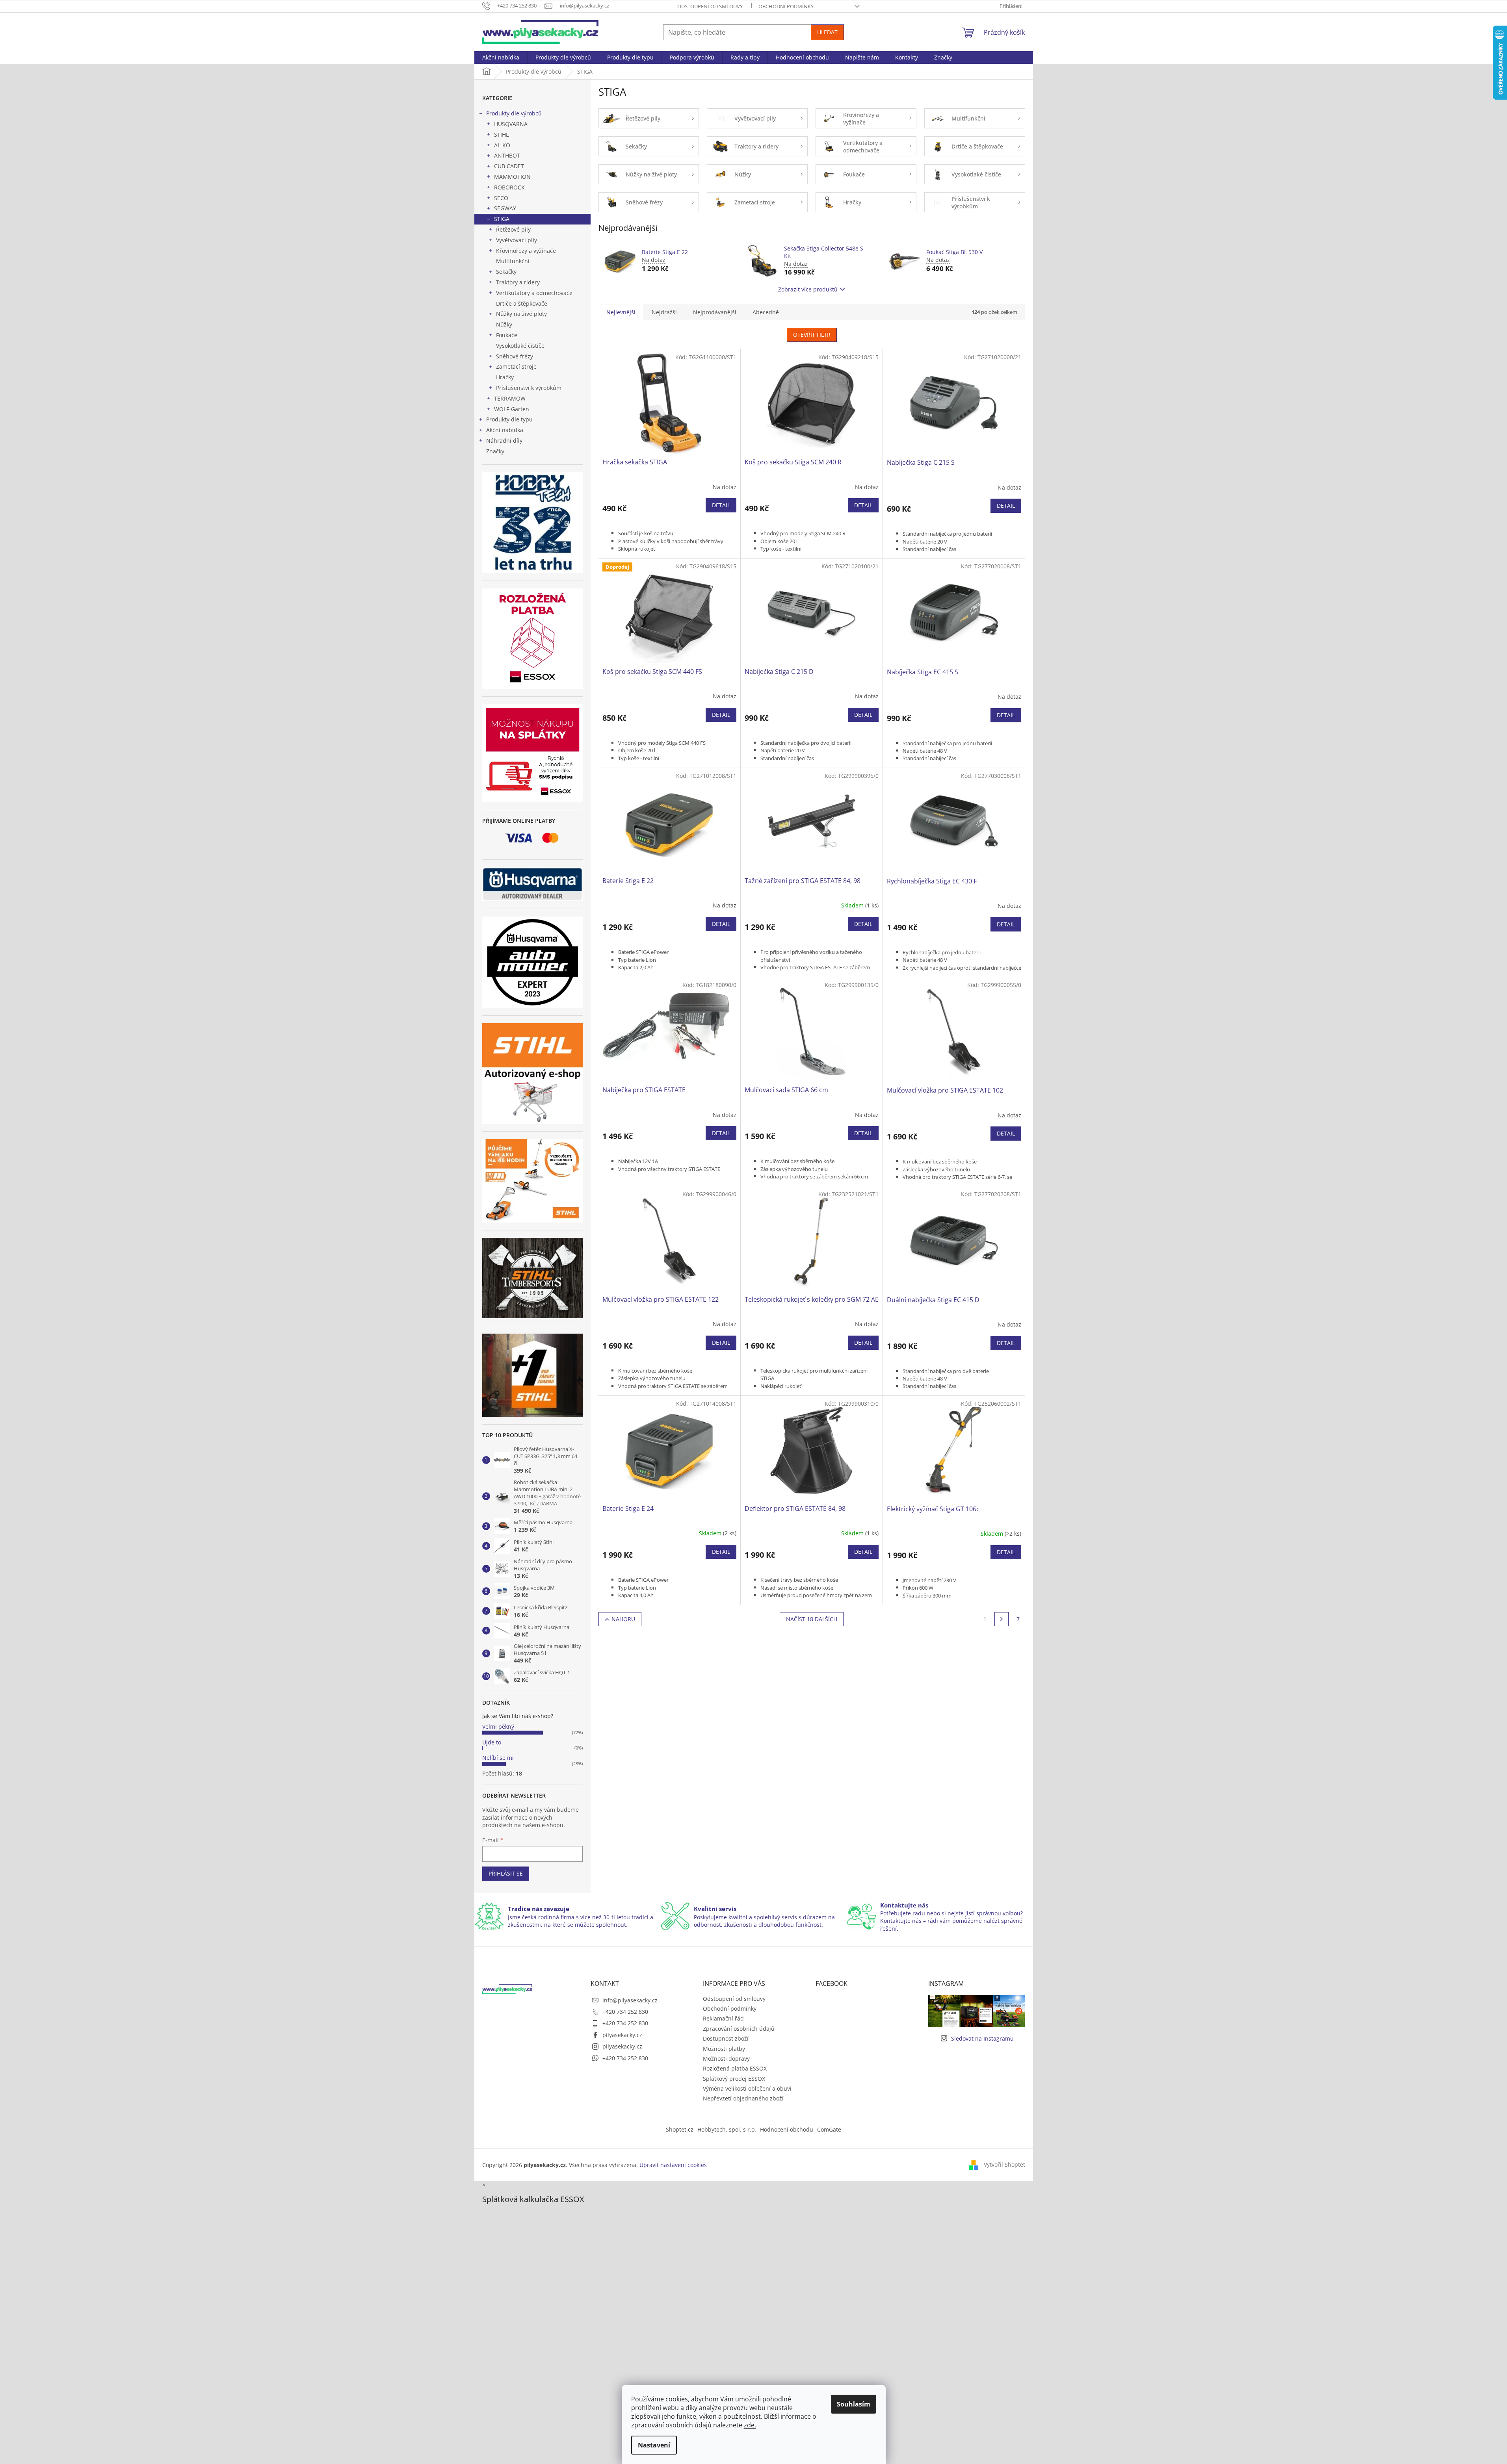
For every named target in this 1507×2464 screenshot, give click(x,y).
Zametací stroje (516, 366)
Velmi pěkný (498, 1726)
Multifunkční (513, 261)
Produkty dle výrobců (514, 113)
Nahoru (623, 1619)
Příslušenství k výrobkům (529, 388)
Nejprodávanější (715, 312)
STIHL (501, 135)
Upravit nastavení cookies (673, 2165)
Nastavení (654, 2445)
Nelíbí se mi (498, 1758)
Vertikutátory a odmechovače (534, 293)
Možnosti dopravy (726, 2059)
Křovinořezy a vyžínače (526, 251)
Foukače (507, 335)
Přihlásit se (506, 1873)
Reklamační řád (723, 2018)
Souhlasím (854, 2404)
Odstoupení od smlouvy (710, 6)
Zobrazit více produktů (808, 289)
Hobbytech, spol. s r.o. (727, 2129)
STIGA (502, 219)
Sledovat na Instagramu (982, 2038)
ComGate (829, 2129)
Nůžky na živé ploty (521, 314)
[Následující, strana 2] (1002, 1619)
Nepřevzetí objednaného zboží (743, 2098)
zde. (750, 2425)
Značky (495, 451)
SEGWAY (505, 208)
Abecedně (766, 312)
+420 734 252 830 (625, 2012)
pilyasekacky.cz (622, 2035)
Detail (721, 505)
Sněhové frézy (515, 356)
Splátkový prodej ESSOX (734, 2079)
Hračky (505, 377)
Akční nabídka (505, 430)
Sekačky (506, 272)
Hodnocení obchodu (787, 2129)
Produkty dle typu (509, 419)
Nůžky (504, 324)
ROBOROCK (509, 187)
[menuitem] (501, 58)
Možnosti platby (724, 2049)
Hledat (827, 32)
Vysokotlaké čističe (520, 346)
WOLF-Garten (512, 409)
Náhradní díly (504, 441)
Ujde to (492, 1742)
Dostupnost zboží (726, 2038)
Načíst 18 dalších (812, 1619)
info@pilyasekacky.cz (630, 2000)
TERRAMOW (510, 398)
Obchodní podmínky (786, 6)
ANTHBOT (507, 155)
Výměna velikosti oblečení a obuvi (747, 2088)
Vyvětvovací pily (517, 240)
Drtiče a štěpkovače (522, 303)
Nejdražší (664, 312)
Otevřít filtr (812, 335)
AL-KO (502, 145)
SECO (501, 198)
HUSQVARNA (511, 124)
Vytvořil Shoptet (1004, 2164)
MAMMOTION (512, 177)
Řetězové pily (513, 229)
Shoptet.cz (680, 2129)
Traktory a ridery (518, 282)
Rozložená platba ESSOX (735, 2068)
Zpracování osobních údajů (739, 2029)
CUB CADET (509, 166)
